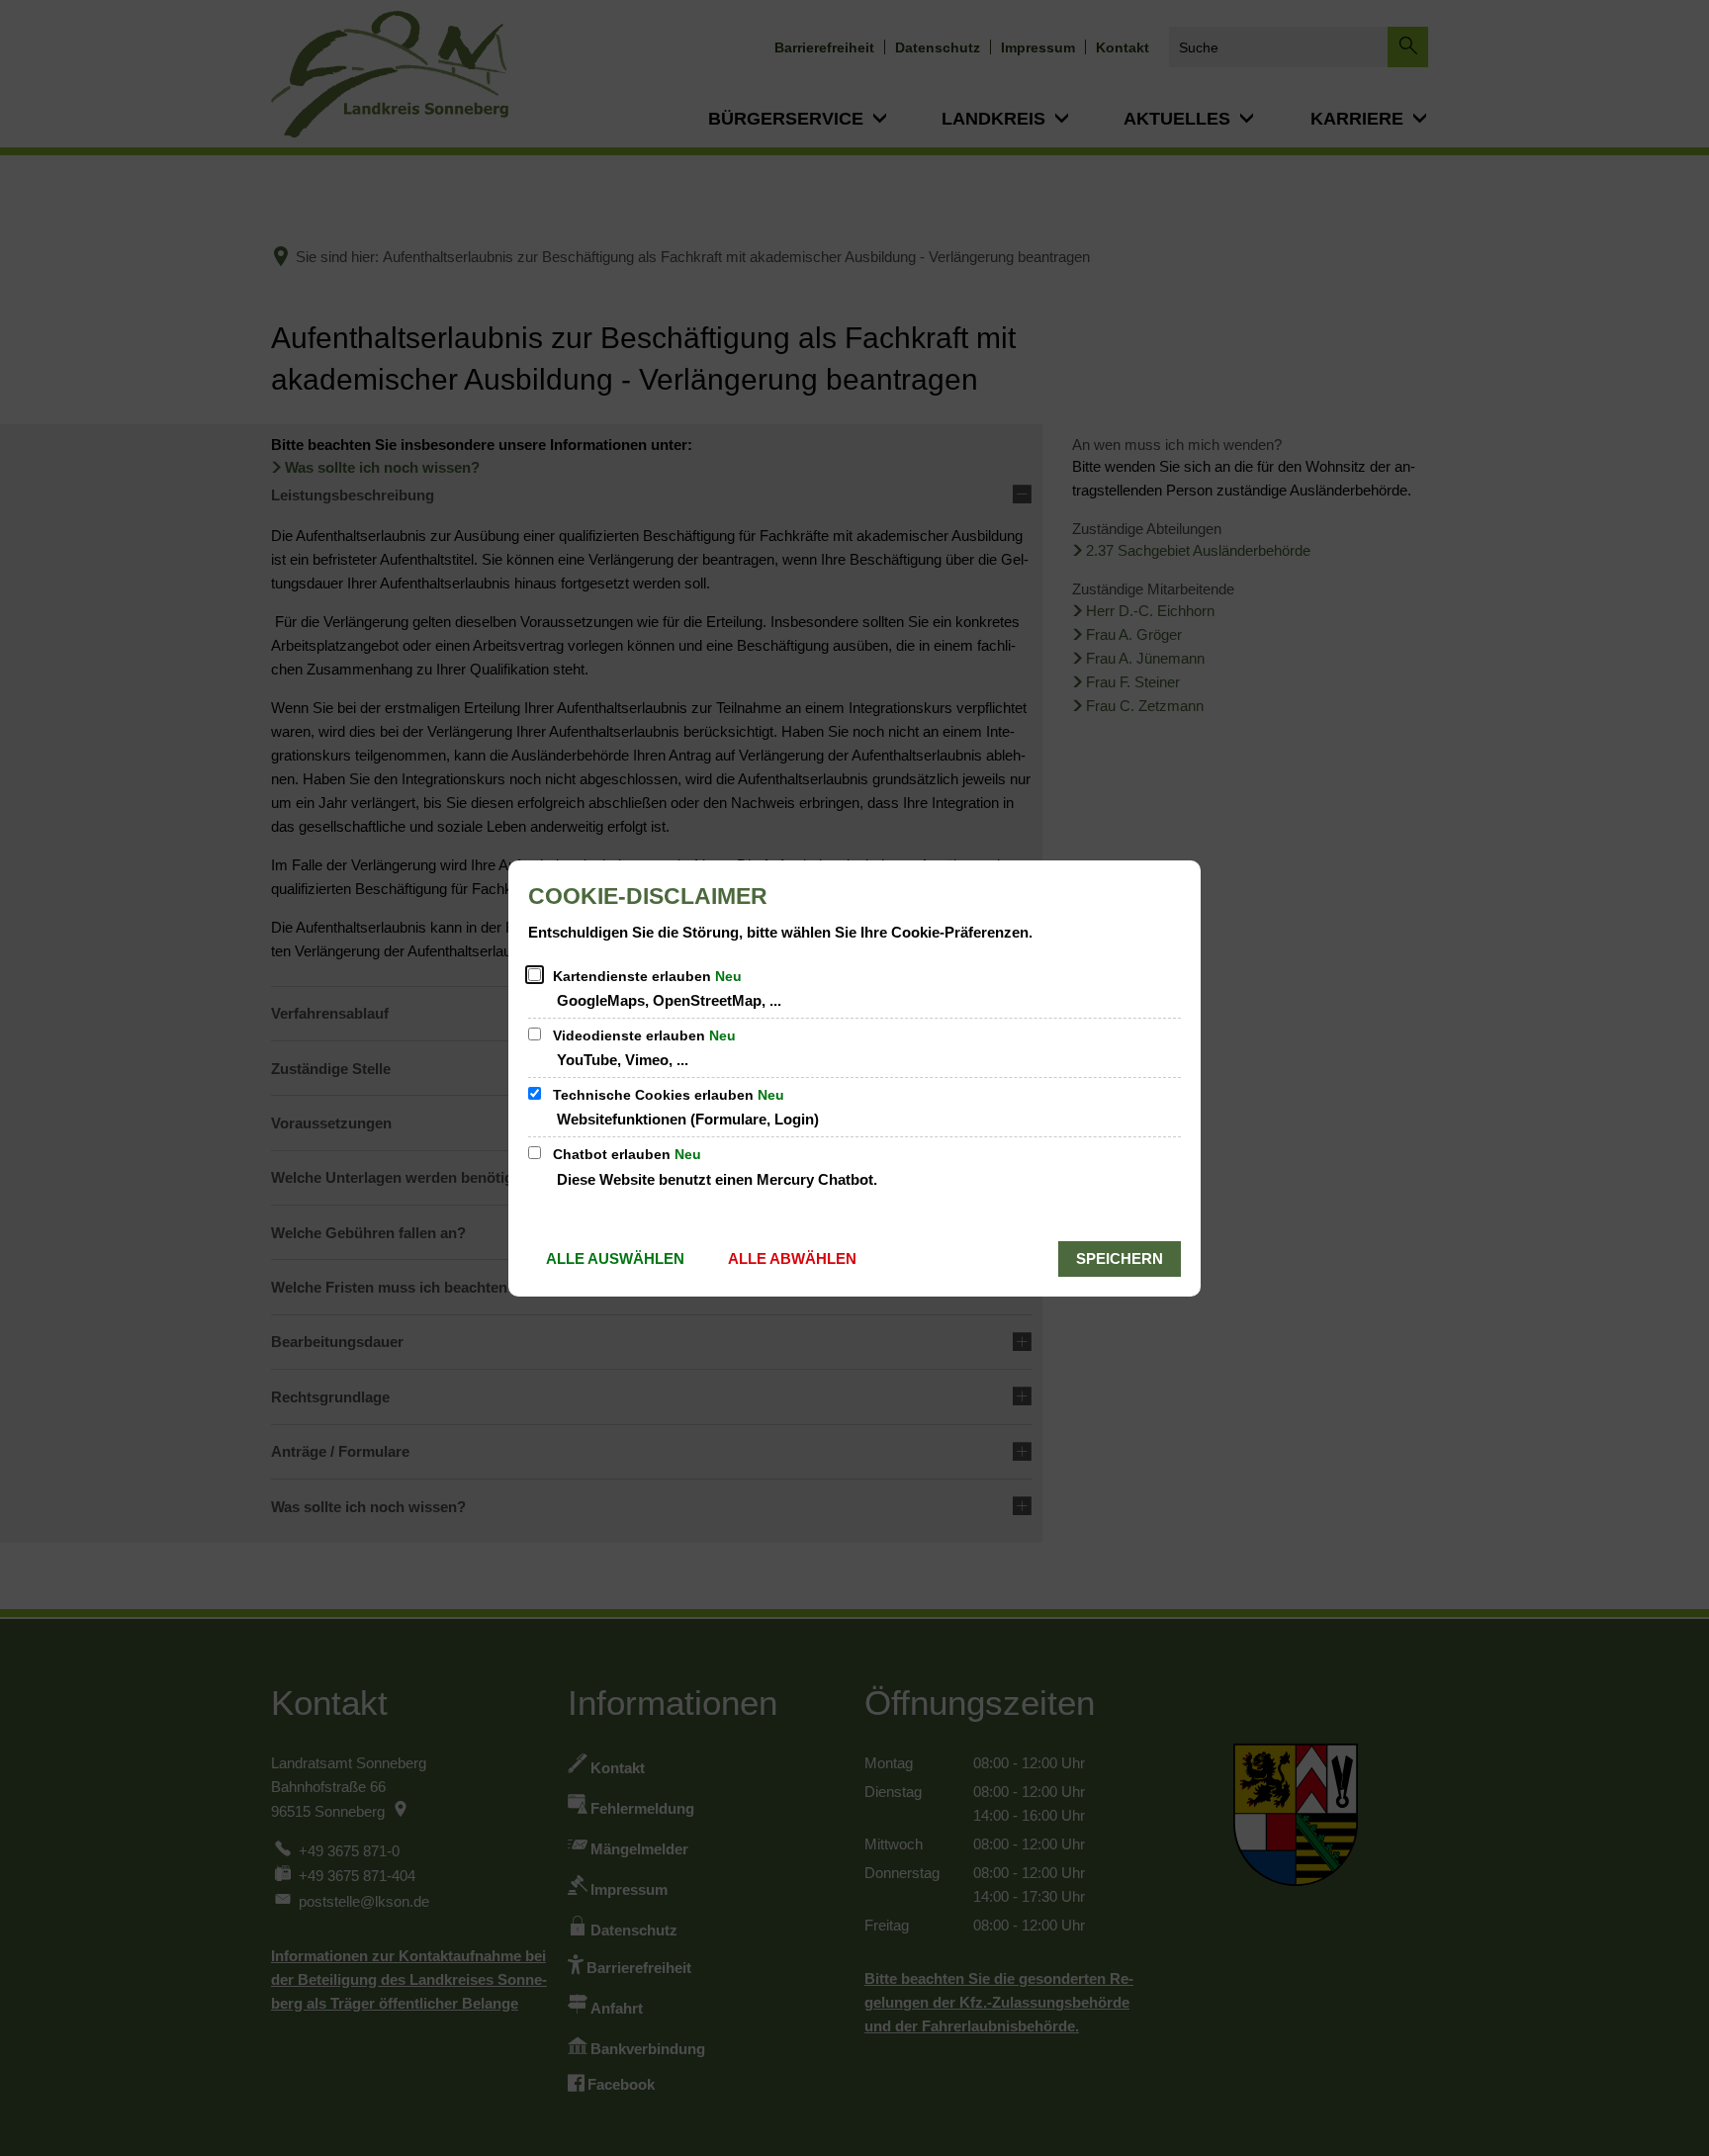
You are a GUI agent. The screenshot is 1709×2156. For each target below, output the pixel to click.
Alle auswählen (615, 1258)
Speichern (1120, 1258)
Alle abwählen (792, 1258)
